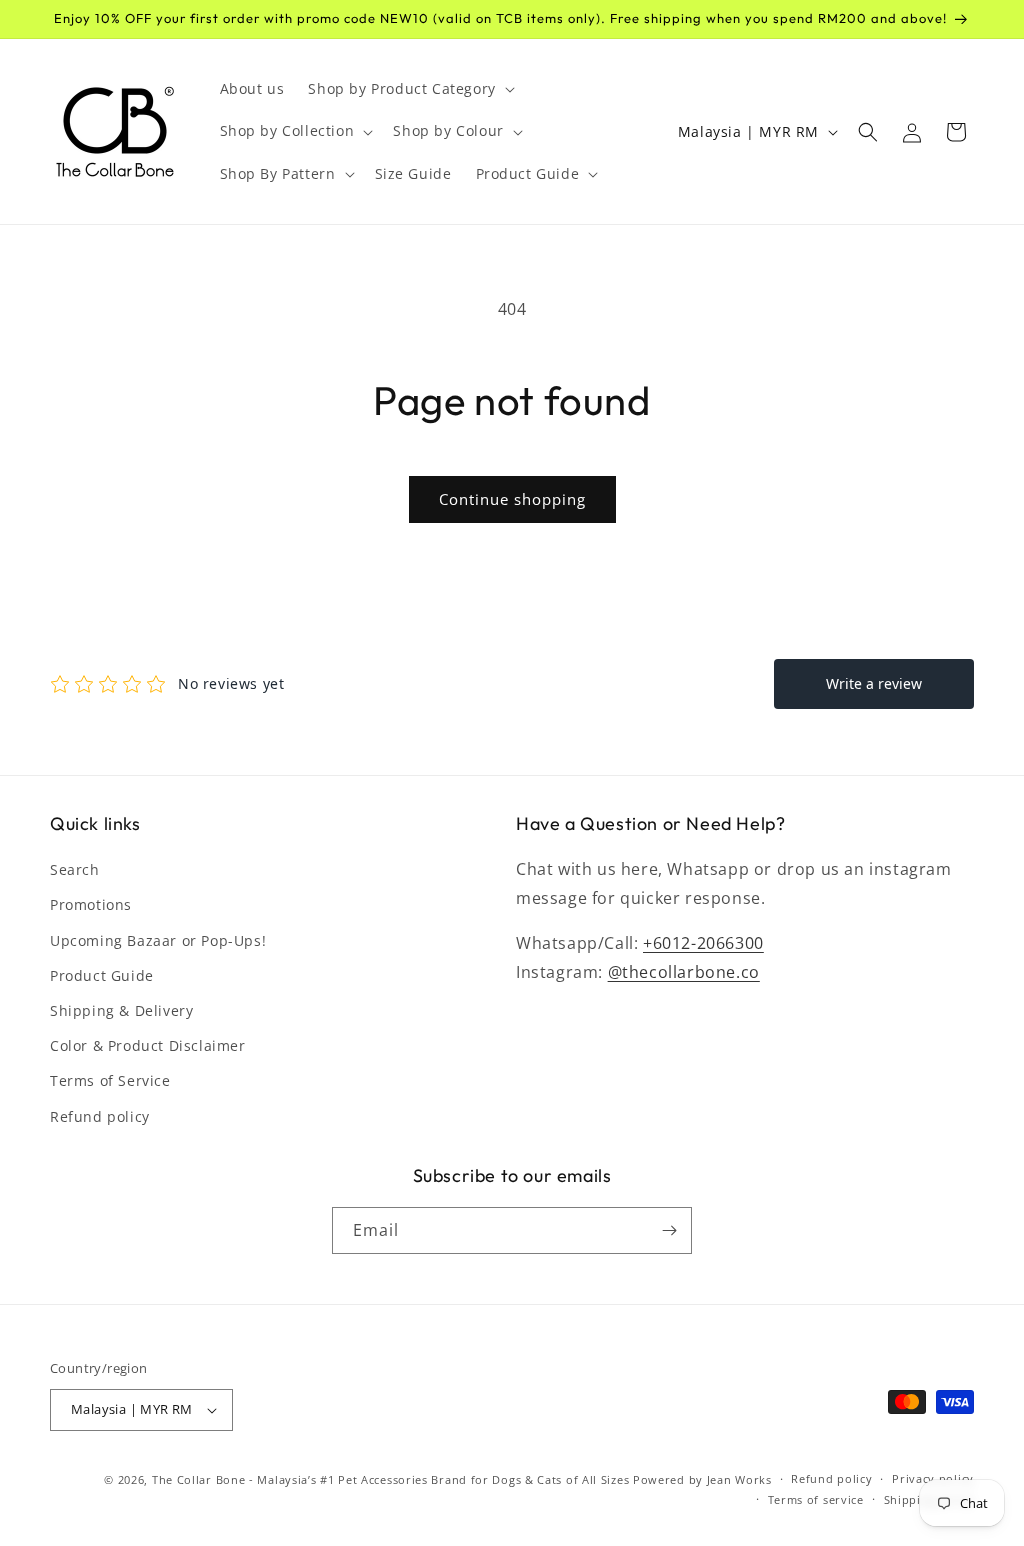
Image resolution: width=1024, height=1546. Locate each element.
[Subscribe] (669, 1230)
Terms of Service (110, 1080)
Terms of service (816, 1499)
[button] (409, 89)
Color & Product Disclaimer (148, 1045)
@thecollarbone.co (684, 972)
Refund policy (100, 1116)
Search (75, 869)
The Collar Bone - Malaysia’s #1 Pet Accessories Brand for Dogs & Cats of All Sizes (390, 1479)
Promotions (91, 904)
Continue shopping (512, 499)
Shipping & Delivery (121, 1010)
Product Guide (102, 975)
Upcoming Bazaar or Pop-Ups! (158, 940)
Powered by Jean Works (702, 1479)
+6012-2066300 (703, 943)
